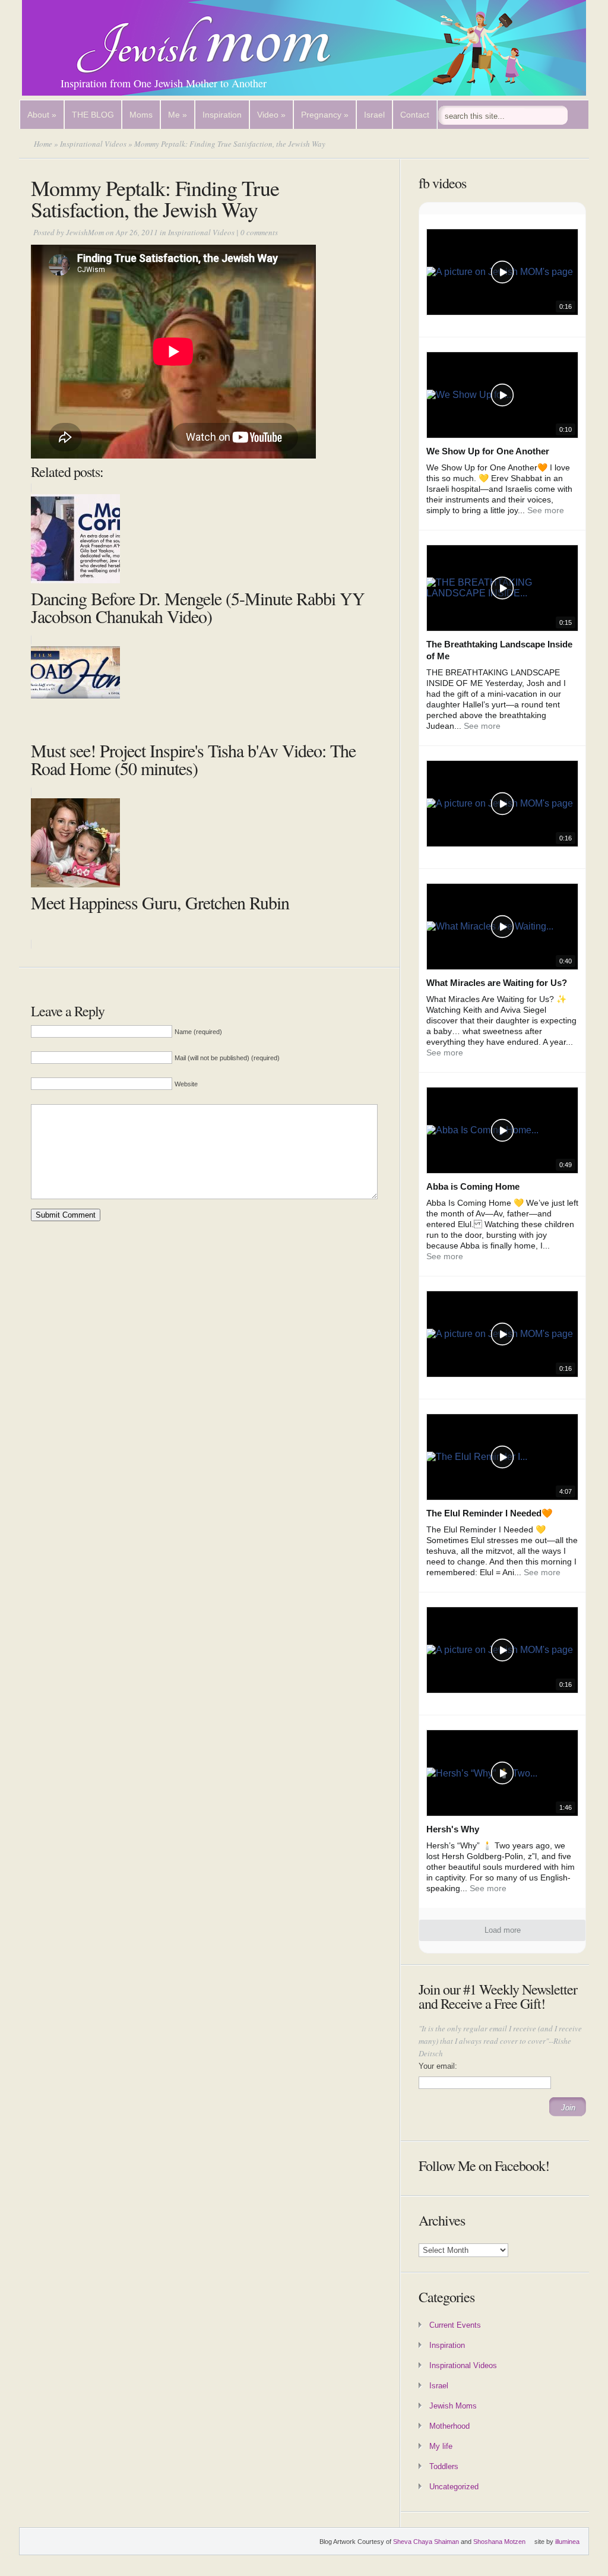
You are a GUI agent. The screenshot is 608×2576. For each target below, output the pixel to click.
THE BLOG (93, 115)
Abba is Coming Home (473, 1186)
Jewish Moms (453, 2406)
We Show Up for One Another (488, 451)
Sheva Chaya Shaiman (426, 2542)
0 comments (259, 232)
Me (178, 115)
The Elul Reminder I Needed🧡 (490, 1513)
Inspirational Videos (93, 144)
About (42, 115)
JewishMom (85, 232)
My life (441, 2446)
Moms (141, 115)
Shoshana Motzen (499, 2542)
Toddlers (444, 2466)
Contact (415, 115)
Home (43, 144)
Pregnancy (325, 115)
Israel (374, 115)
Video (271, 115)
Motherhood (449, 2426)
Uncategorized (454, 2487)
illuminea (567, 2542)
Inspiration (222, 115)
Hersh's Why (453, 1829)
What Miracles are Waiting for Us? (497, 983)
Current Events (455, 2325)
